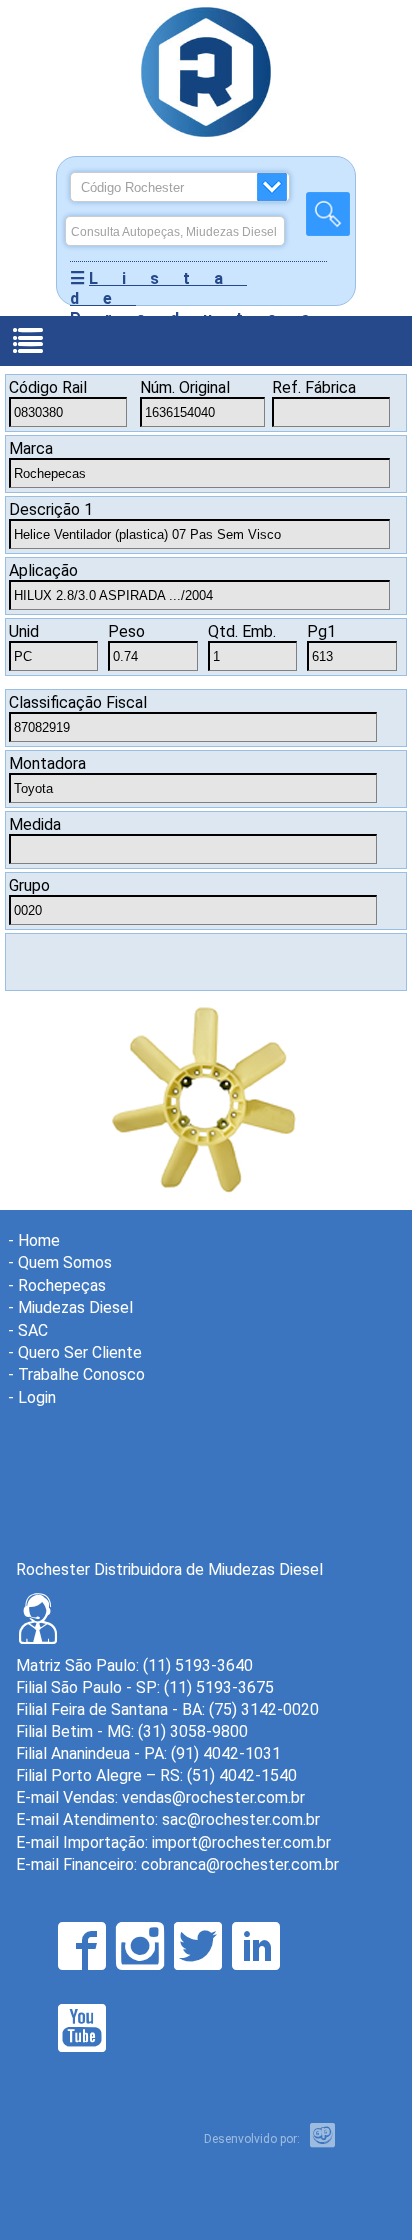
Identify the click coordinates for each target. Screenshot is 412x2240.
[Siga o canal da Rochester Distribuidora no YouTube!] (82, 2028)
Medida (35, 824)
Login (37, 1397)
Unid (24, 631)
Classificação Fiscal (78, 702)
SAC (33, 1330)
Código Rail (48, 387)
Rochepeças (62, 1285)
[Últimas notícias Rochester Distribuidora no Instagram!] (140, 1946)
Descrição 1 (51, 509)
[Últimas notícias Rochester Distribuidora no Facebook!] (82, 1946)
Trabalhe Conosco (81, 1374)
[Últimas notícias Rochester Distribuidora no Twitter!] (198, 1946)
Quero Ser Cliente (80, 1352)
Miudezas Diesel (75, 1307)
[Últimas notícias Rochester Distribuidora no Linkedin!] (256, 1946)
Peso (126, 631)
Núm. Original (185, 387)
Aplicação (43, 570)
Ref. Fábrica (314, 387)
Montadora (47, 763)
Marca (31, 448)
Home (39, 1240)
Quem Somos (65, 1262)
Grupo (29, 885)
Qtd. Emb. (242, 631)
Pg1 (321, 631)
